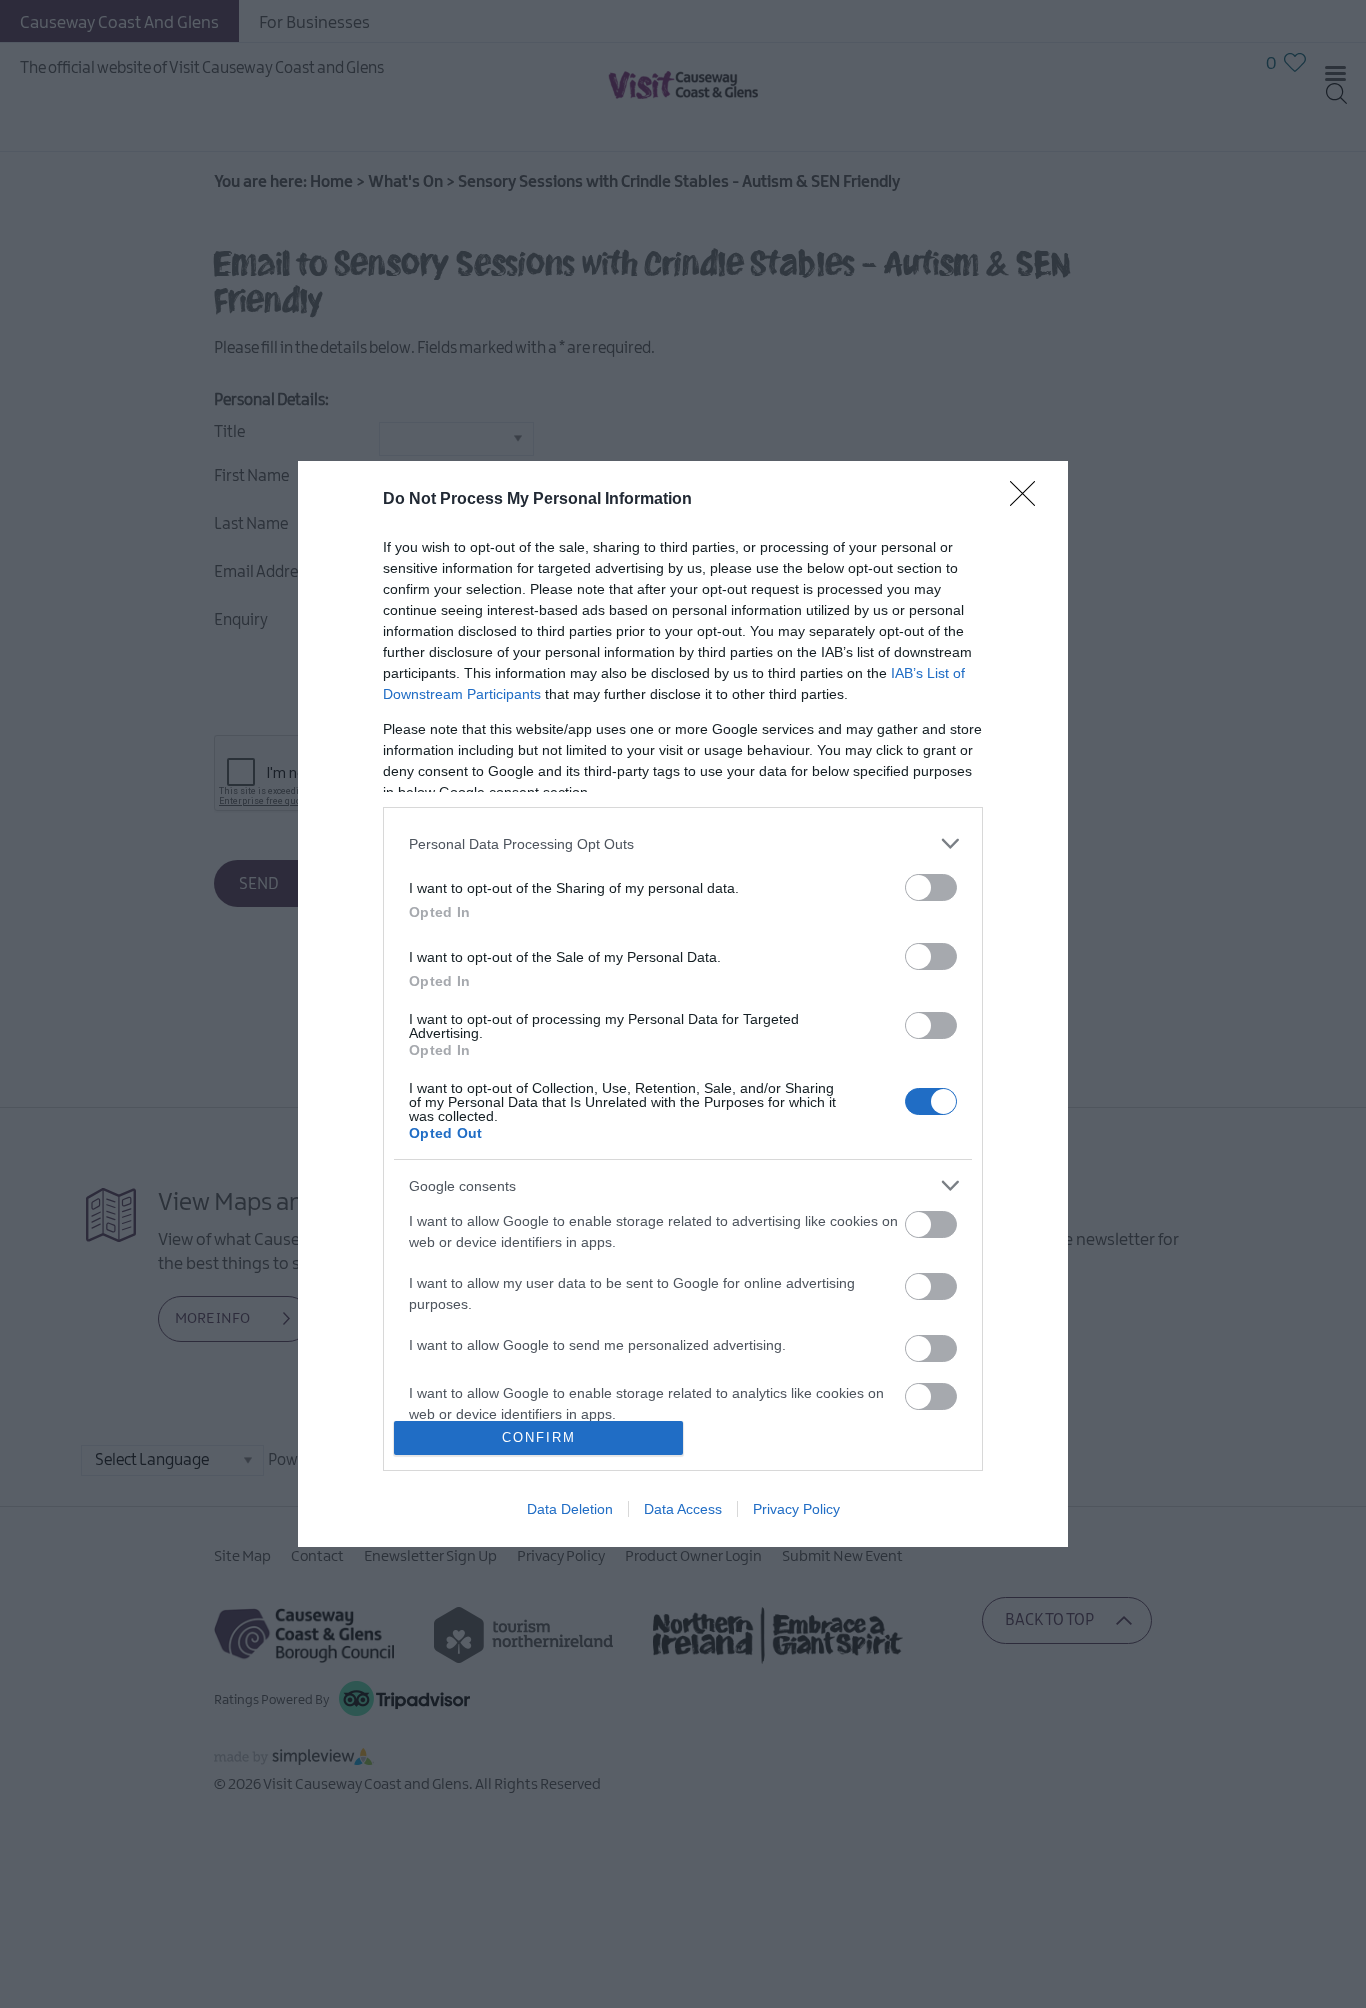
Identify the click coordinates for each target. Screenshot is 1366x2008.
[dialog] (683, 1003)
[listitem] (683, 843)
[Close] (1029, 500)
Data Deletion (570, 1509)
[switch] (931, 887)
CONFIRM (539, 1437)
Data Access (683, 1509)
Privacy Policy (796, 1509)
